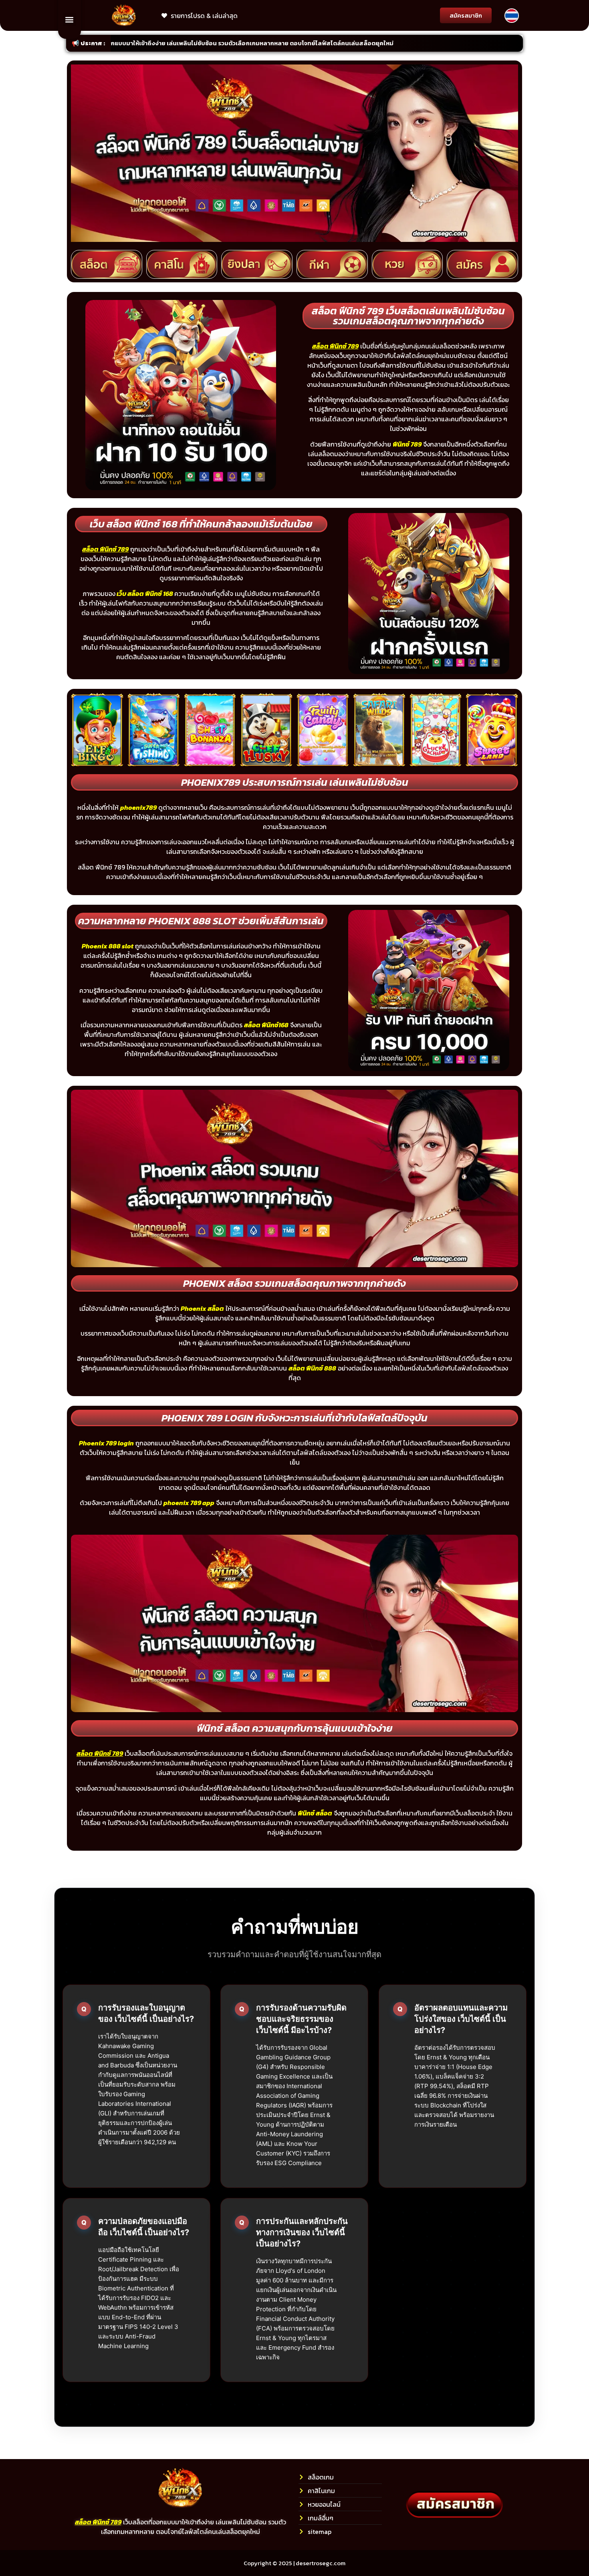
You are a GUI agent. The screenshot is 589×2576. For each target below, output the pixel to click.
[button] (70, 19)
